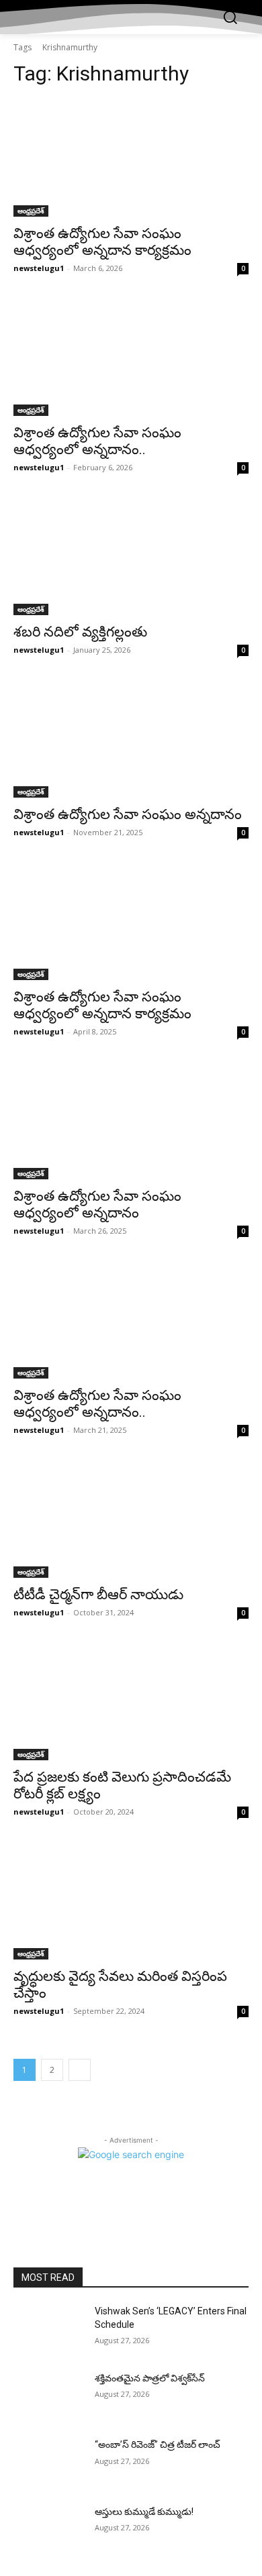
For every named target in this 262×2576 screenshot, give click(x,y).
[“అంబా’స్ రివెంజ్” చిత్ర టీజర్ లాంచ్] (49, 2463)
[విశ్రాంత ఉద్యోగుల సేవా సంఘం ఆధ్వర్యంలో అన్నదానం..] (131, 357)
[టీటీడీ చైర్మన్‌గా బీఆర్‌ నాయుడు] (131, 1519)
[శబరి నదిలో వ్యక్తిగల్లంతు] (131, 556)
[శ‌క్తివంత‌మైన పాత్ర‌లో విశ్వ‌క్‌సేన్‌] (49, 2397)
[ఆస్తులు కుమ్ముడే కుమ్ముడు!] (49, 2530)
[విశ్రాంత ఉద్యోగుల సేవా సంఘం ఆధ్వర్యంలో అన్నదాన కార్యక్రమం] (131, 158)
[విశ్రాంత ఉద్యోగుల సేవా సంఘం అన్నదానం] (131, 739)
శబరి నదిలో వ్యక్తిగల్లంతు (80, 632)
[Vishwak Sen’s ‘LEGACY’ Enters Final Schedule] (49, 2330)
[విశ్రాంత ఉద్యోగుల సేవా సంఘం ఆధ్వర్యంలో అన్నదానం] (131, 1121)
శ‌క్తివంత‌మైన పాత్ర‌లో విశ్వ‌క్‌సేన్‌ (150, 2378)
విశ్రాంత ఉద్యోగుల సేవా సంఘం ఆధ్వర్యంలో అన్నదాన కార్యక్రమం (102, 242)
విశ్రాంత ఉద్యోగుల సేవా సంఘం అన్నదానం (128, 814)
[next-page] (80, 2070)
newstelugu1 (39, 268)
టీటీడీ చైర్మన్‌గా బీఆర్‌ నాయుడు (98, 1595)
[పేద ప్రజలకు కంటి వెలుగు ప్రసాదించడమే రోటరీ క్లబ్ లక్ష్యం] (131, 1702)
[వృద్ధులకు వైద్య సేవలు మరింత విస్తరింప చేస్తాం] (131, 1901)
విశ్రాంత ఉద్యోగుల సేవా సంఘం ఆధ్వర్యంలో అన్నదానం (97, 1204)
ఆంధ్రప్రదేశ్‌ (31, 211)
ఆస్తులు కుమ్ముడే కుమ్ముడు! (144, 2512)
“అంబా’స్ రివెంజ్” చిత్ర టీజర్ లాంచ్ (158, 2445)
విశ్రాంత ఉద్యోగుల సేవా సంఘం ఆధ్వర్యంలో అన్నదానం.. (97, 441)
